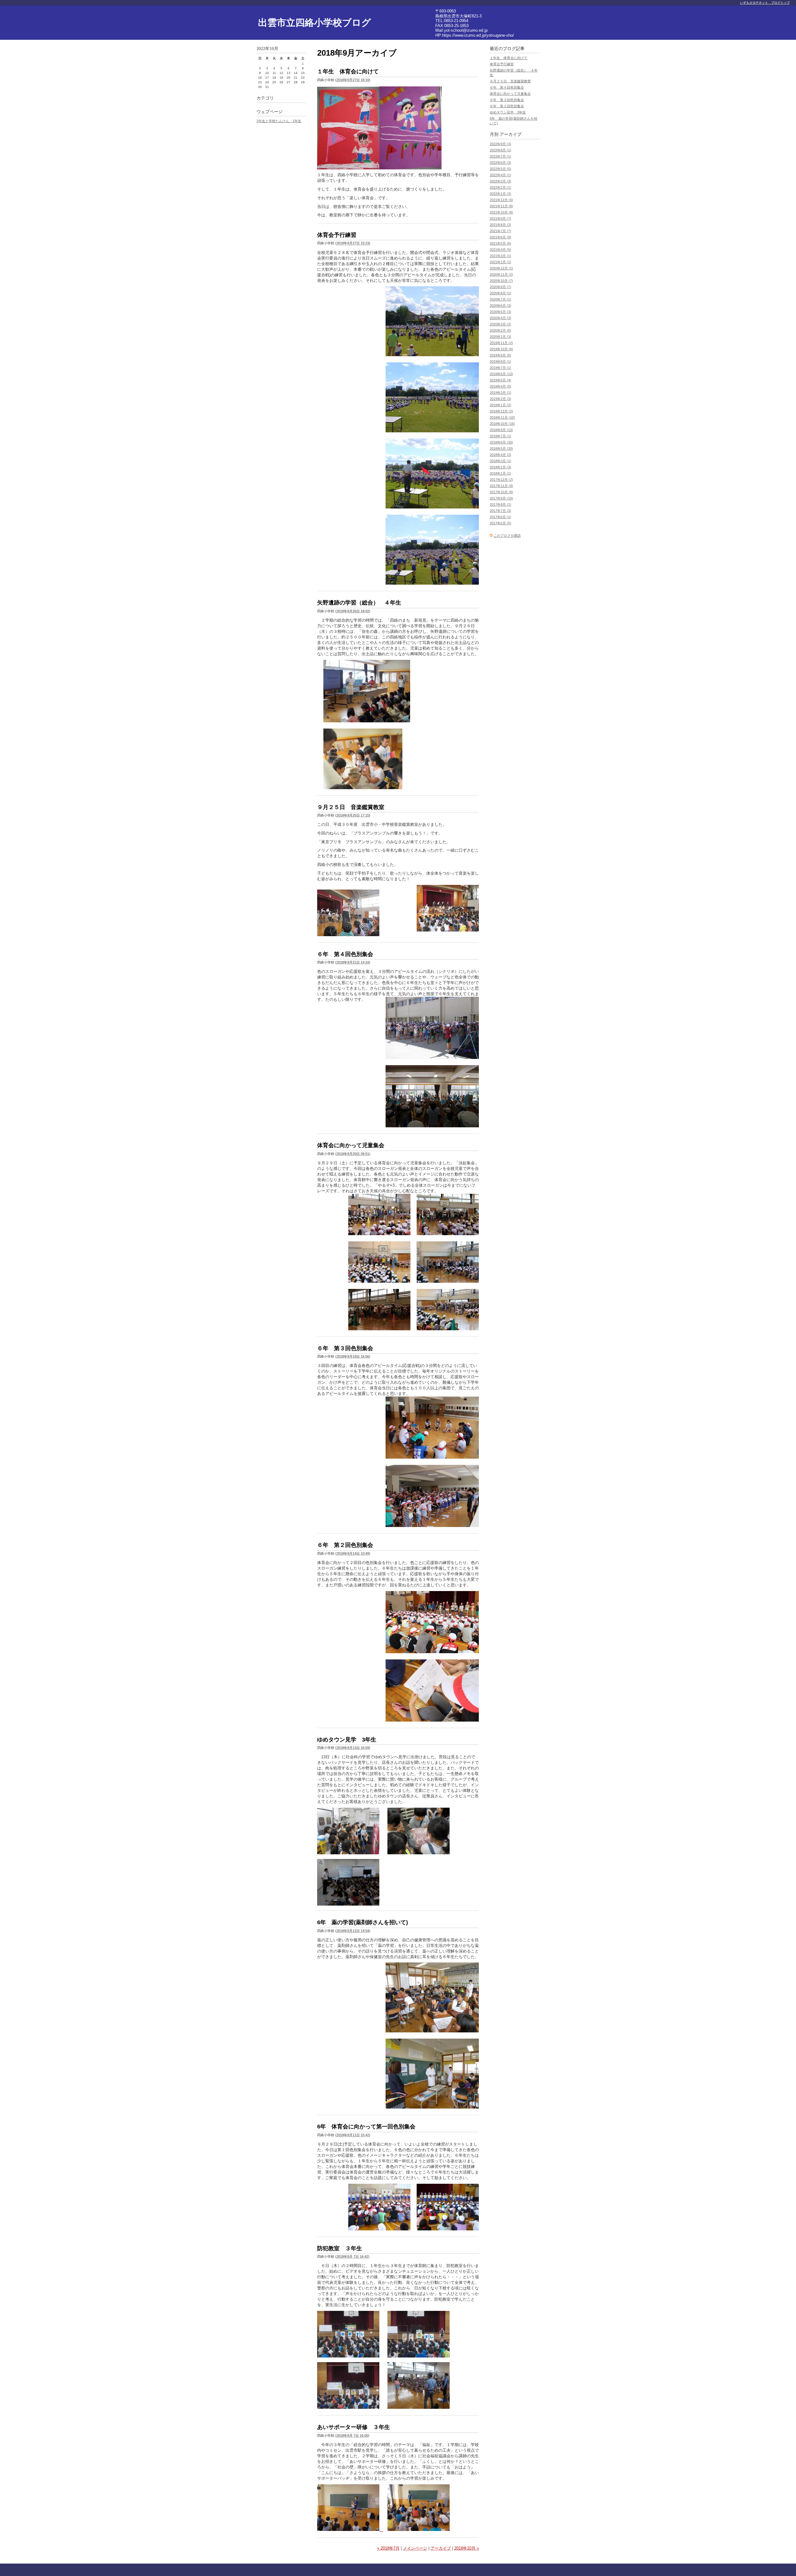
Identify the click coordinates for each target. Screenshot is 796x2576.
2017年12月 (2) (501, 480)
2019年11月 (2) (501, 343)
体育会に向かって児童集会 (351, 1145)
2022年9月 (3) (500, 144)
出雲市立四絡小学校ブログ (315, 23)
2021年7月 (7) (500, 231)
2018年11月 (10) (502, 417)
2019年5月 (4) (500, 380)
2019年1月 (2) (500, 405)
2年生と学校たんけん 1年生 (279, 121)
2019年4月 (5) (500, 386)
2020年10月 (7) (501, 281)
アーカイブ (441, 2548)
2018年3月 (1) (500, 461)
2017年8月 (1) (500, 504)
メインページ (415, 2548)
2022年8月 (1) (500, 150)
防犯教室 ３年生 (340, 2248)
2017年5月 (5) (500, 523)
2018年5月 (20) (501, 448)
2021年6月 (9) (500, 237)
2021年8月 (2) (500, 225)
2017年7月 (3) (500, 511)
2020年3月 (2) (500, 324)
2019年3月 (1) (500, 393)
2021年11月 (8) (501, 206)
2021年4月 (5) (500, 250)
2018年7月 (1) (500, 436)
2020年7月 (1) (500, 299)
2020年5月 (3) (500, 312)
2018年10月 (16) (502, 424)
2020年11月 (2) (501, 274)
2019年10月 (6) (501, 349)
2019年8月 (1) (500, 361)
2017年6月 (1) (500, 517)
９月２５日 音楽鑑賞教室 (351, 807)
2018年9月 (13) (501, 430)
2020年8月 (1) (500, 293)
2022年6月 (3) (500, 163)
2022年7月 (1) (500, 156)
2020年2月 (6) (500, 330)
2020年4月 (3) (500, 318)
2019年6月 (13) (501, 374)
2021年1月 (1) (500, 262)
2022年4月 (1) (500, 175)
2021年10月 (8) (501, 212)
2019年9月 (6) (500, 355)
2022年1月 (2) (500, 194)
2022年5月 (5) (500, 169)
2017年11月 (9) (501, 486)
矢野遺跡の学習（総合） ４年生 (359, 603)
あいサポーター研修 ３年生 (354, 2427)
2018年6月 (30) (501, 442)
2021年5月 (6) (500, 243)
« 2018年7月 (388, 2548)
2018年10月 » (467, 2548)
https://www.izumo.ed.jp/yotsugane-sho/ (478, 35)
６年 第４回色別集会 (345, 954)
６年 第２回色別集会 (345, 1545)
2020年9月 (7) (500, 287)
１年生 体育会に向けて (348, 71)
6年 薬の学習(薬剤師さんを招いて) (363, 1922)
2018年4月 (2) (500, 455)
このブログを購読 (507, 536)
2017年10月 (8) (501, 492)
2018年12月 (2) (501, 411)
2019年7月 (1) (500, 368)
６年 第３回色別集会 (345, 1348)
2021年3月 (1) (500, 256)
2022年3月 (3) (500, 181)
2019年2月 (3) (500, 399)
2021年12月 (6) (501, 200)
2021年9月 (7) (500, 218)
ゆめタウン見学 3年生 (347, 1740)
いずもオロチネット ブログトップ (765, 3)
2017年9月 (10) (501, 498)
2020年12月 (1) (501, 268)
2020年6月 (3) (500, 306)
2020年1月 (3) (500, 337)
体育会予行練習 (337, 235)
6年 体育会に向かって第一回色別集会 (366, 2127)
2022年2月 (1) (500, 187)
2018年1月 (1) (500, 473)
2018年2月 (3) (500, 467)
